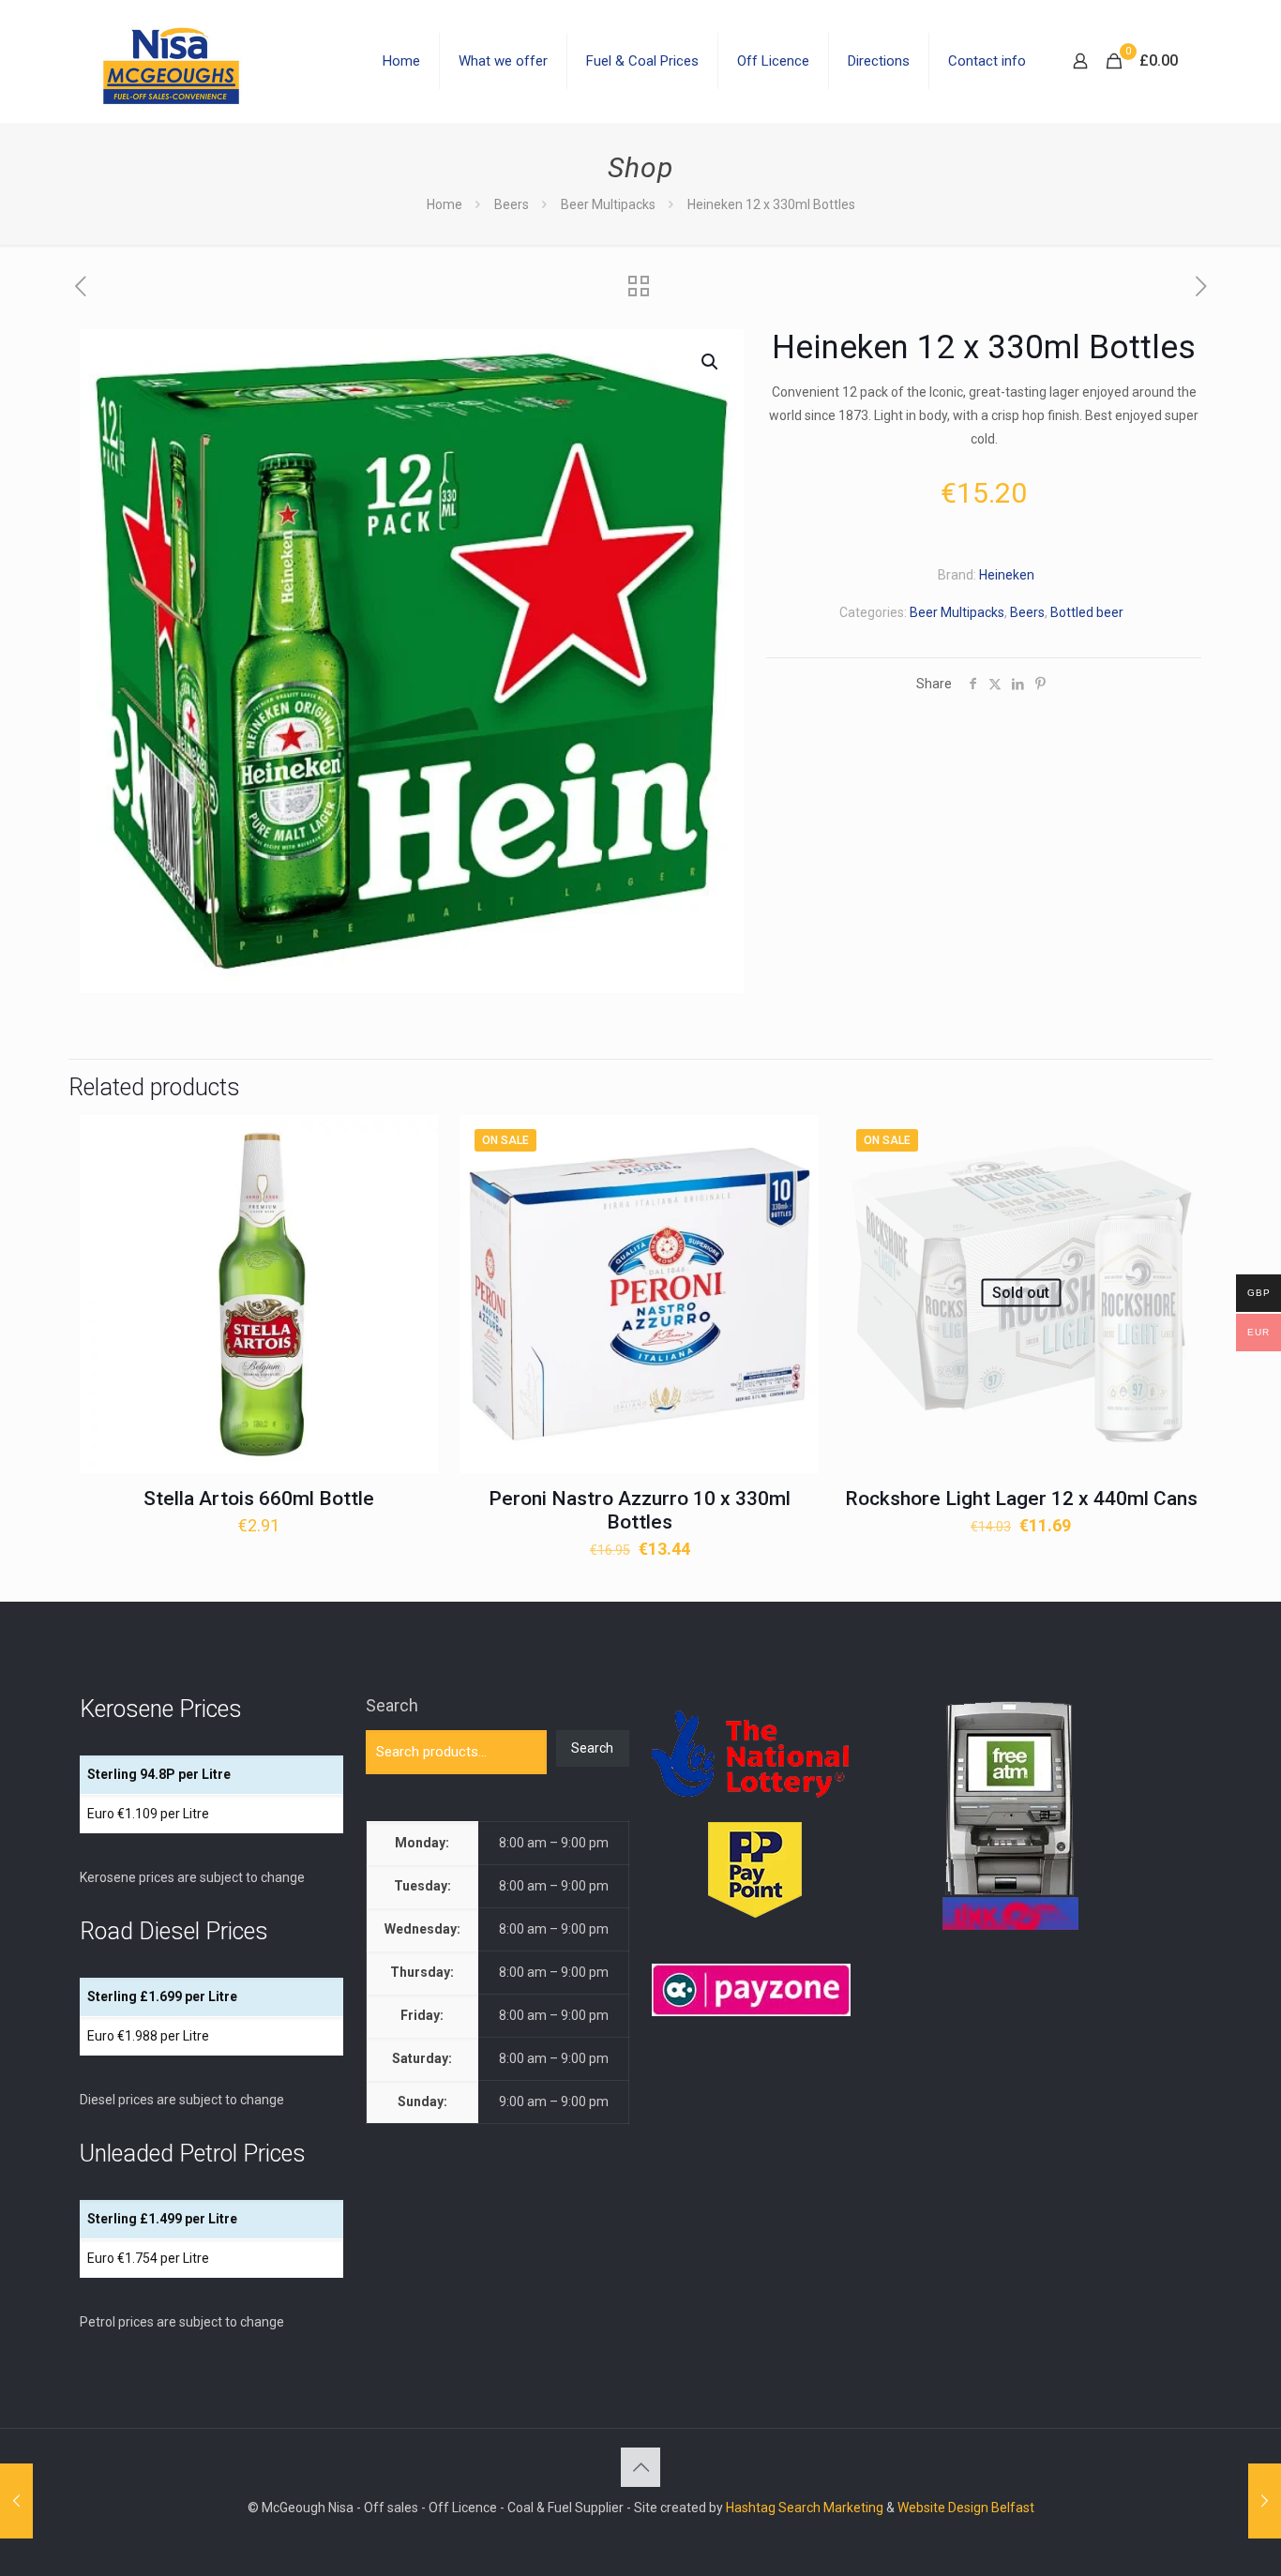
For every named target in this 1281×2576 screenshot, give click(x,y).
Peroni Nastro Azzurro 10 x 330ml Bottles (640, 1510)
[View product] (412, 1182)
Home (445, 204)
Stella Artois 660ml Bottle (259, 1499)
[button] (711, 362)
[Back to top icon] (640, 2467)
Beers (512, 204)
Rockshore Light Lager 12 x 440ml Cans (1021, 1499)
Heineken (1007, 575)
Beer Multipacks (608, 204)
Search (392, 1705)
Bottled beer (1087, 612)
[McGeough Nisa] (171, 61)
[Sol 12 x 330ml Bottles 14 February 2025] (1265, 2501)
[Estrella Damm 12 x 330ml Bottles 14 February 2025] (16, 2501)
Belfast (1013, 2508)
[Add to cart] (412, 1141)
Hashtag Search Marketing (805, 2508)
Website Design (943, 2508)
